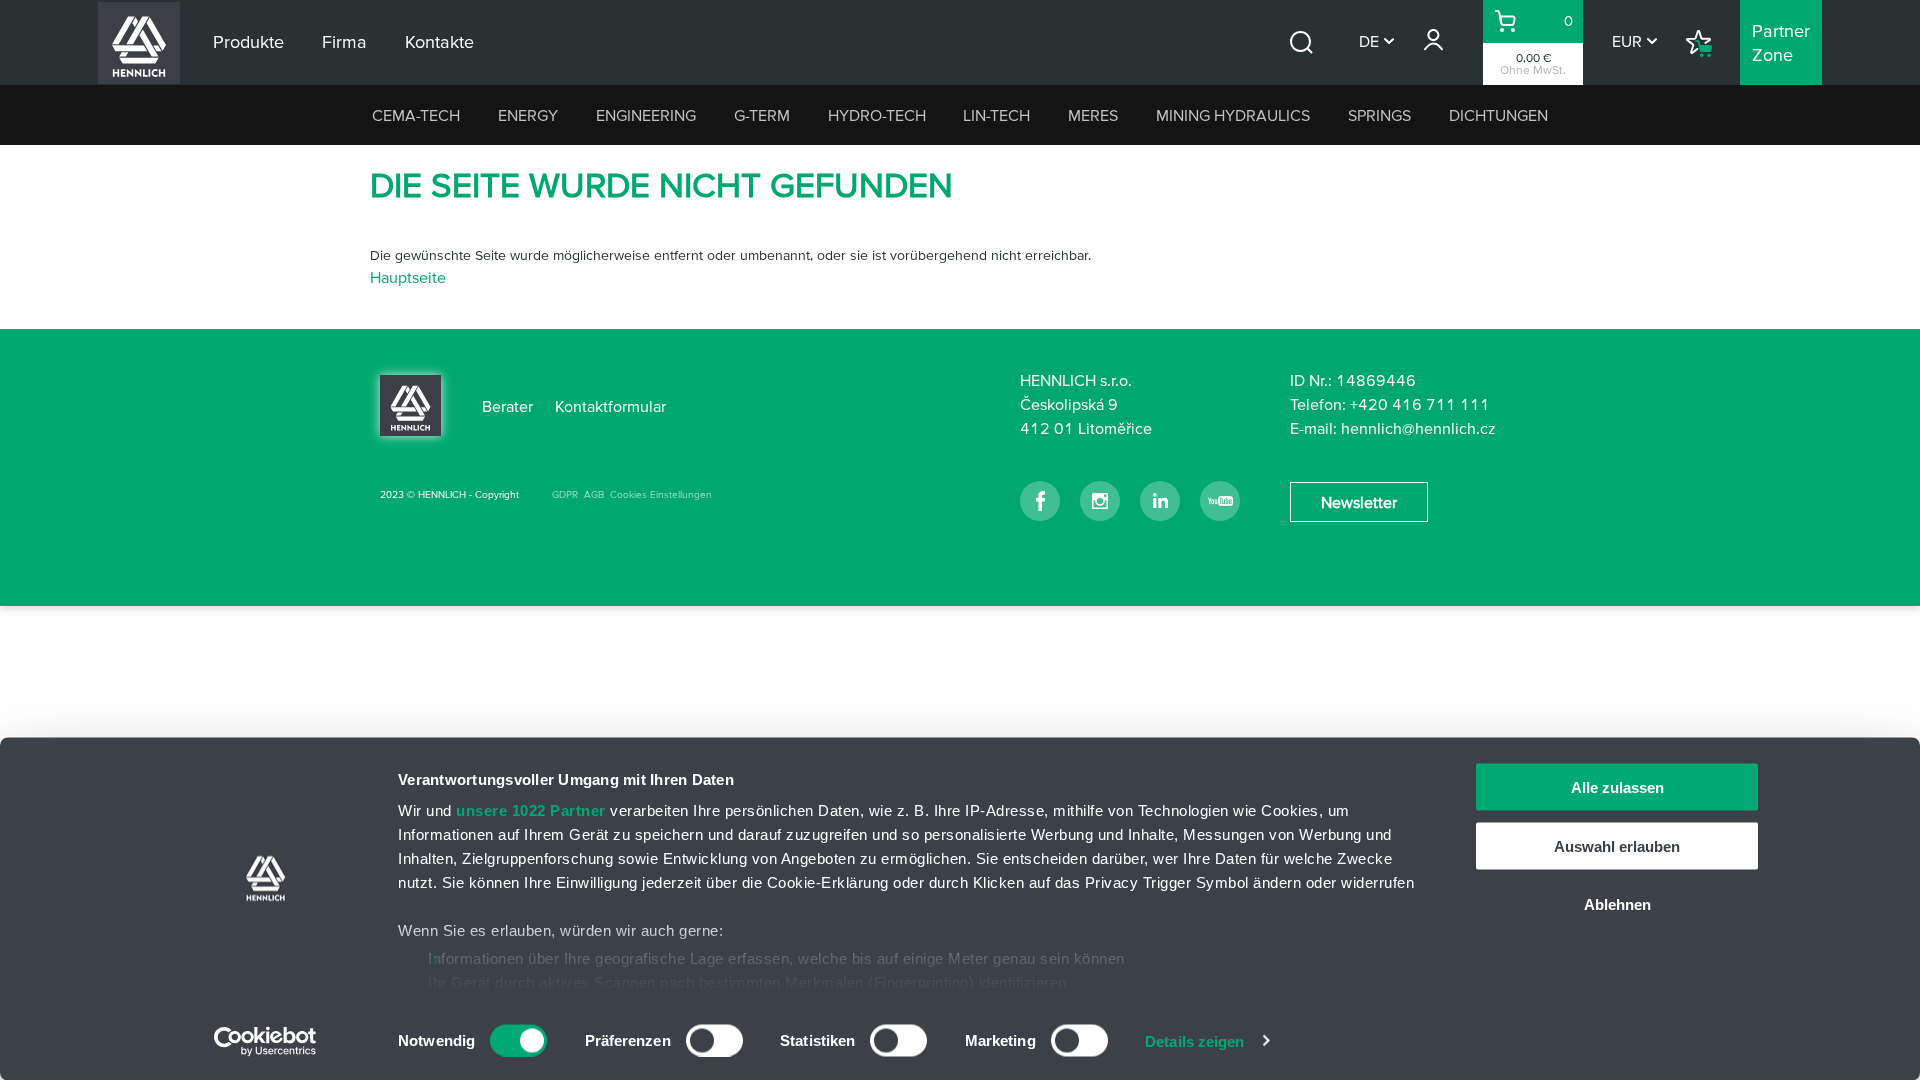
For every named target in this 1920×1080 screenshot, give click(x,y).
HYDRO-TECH (877, 115)
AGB (594, 494)
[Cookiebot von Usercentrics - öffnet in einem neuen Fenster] (265, 1041)
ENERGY (528, 115)
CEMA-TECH (416, 115)
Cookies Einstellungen (661, 494)
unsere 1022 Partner (531, 810)
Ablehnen (1617, 904)
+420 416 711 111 (1420, 404)
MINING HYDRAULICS (1233, 115)
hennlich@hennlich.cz (1418, 428)
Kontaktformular (610, 406)
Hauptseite (408, 277)
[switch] (714, 1040)
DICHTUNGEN (1498, 115)
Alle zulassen (1617, 787)
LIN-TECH (996, 115)
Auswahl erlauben (1617, 845)
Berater (507, 406)
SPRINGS (1379, 115)
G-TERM (762, 115)
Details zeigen (1194, 1040)
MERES (1093, 115)
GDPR (565, 494)
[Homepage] (410, 404)
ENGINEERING (646, 115)
